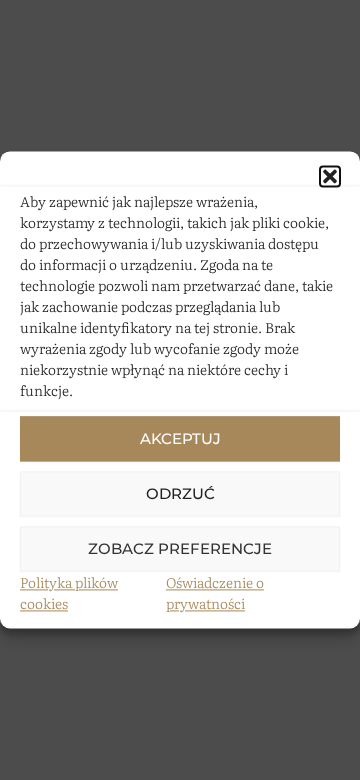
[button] (330, 176)
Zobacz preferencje (180, 548)
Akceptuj (180, 438)
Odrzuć (180, 493)
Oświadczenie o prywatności (215, 592)
